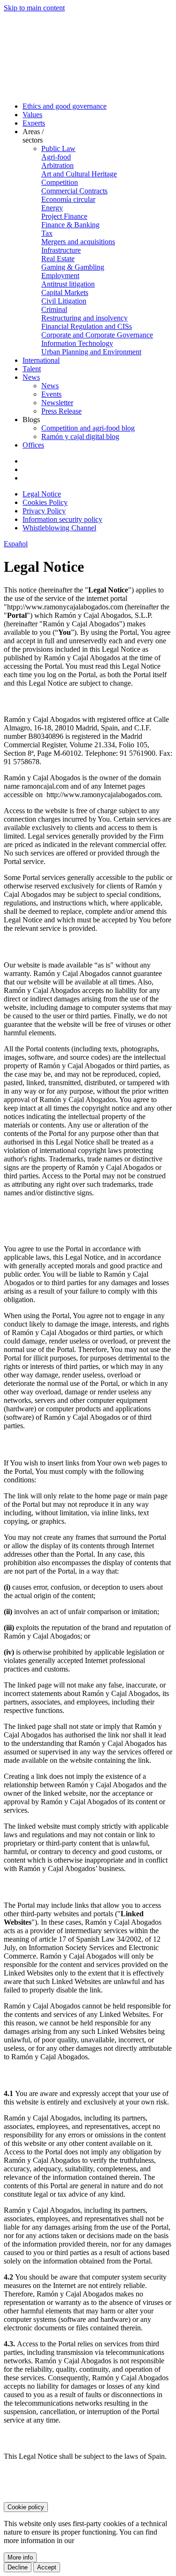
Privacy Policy (44, 511)
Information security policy (62, 519)
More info (20, 2557)
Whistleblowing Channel (59, 528)
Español (16, 544)
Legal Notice (42, 494)
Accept (47, 2567)
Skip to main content (34, 8)
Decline (18, 2567)
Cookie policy (26, 2507)
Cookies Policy (45, 502)
